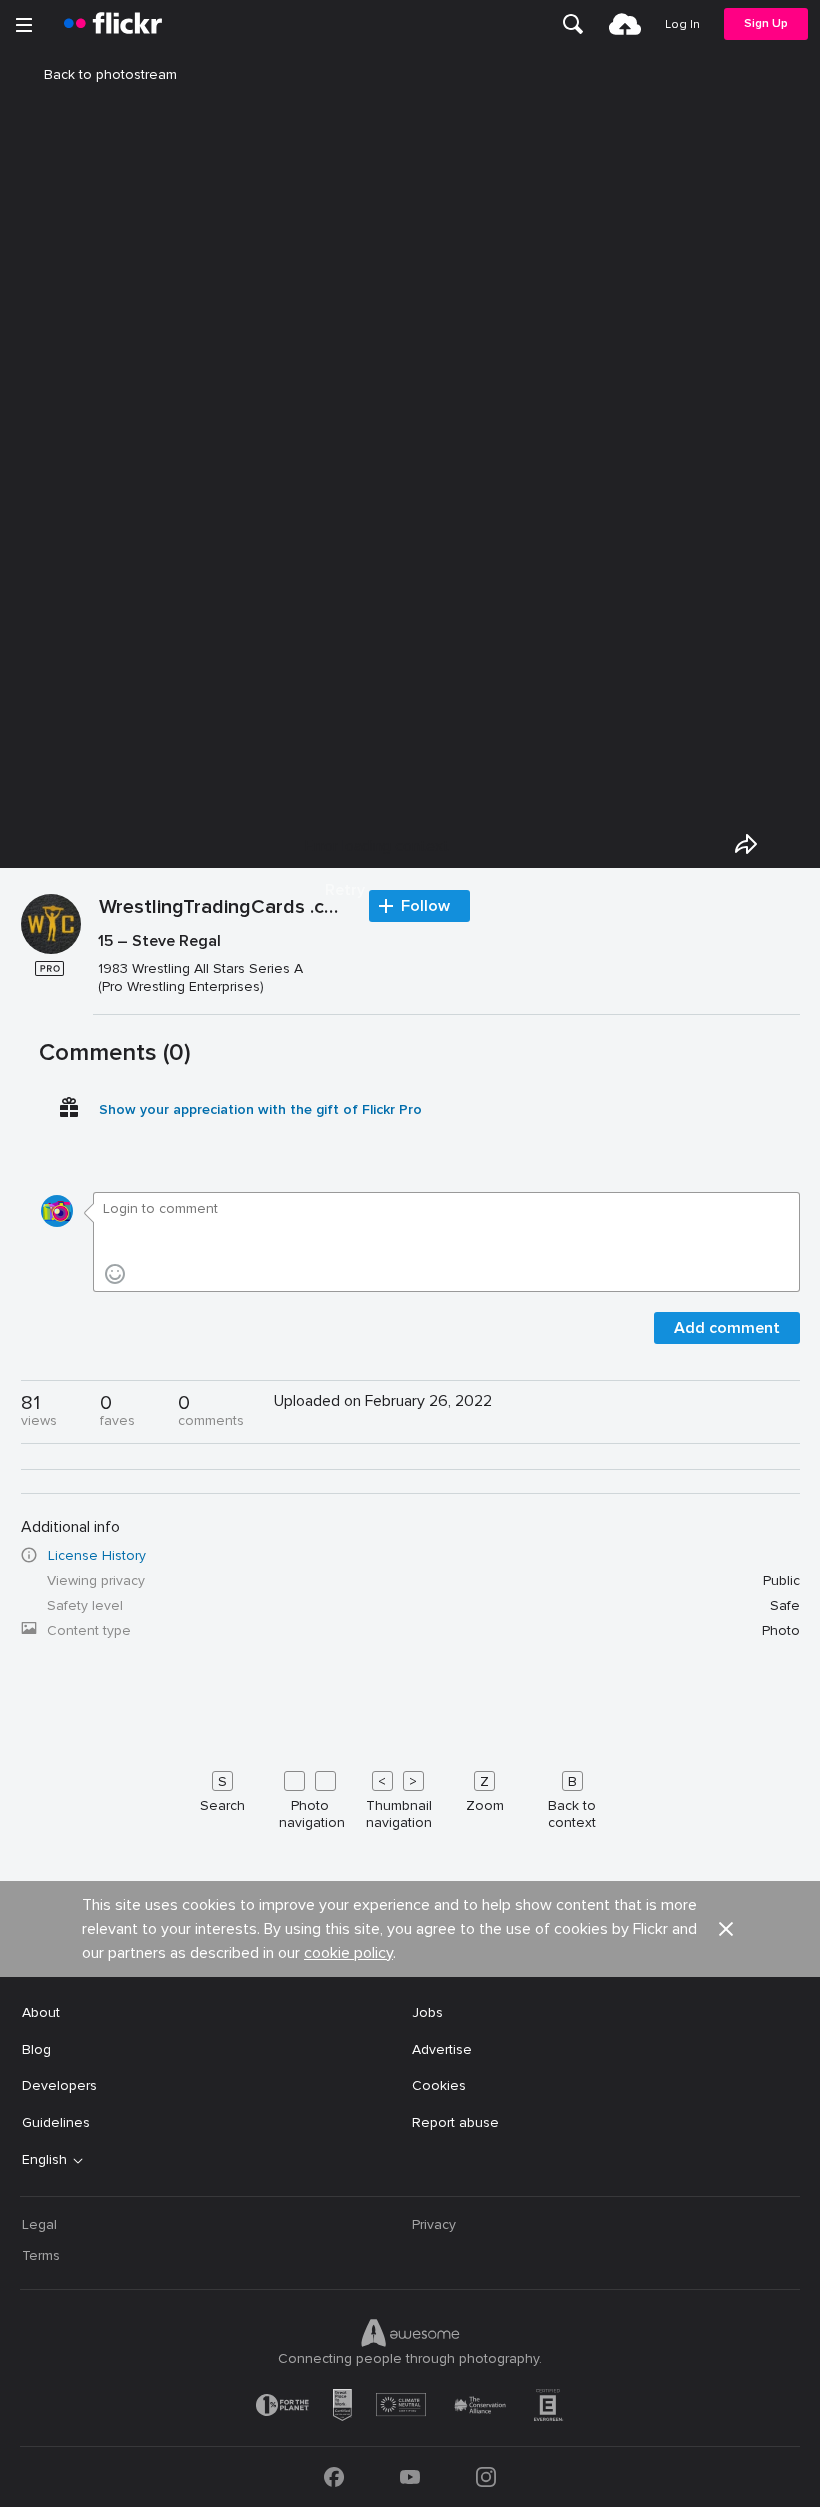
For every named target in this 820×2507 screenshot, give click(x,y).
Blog (36, 2049)
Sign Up (766, 23)
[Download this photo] (792, 844)
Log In (682, 24)
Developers (59, 2085)
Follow (425, 906)
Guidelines (56, 2122)
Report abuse (455, 2122)
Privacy (434, 2224)
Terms (41, 2255)
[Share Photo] (746, 844)
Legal (39, 2224)
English (44, 2160)
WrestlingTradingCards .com (224, 908)
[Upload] (625, 24)
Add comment (727, 1328)
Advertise (442, 2049)
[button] (726, 1929)
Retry (345, 890)
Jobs (427, 2012)
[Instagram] (486, 2477)
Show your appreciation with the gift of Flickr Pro (260, 1109)
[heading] (113, 24)
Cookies (439, 2085)
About (41, 2012)
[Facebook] (334, 2477)
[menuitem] (573, 24)
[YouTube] (410, 2477)
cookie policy (348, 1953)
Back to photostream (110, 74)
